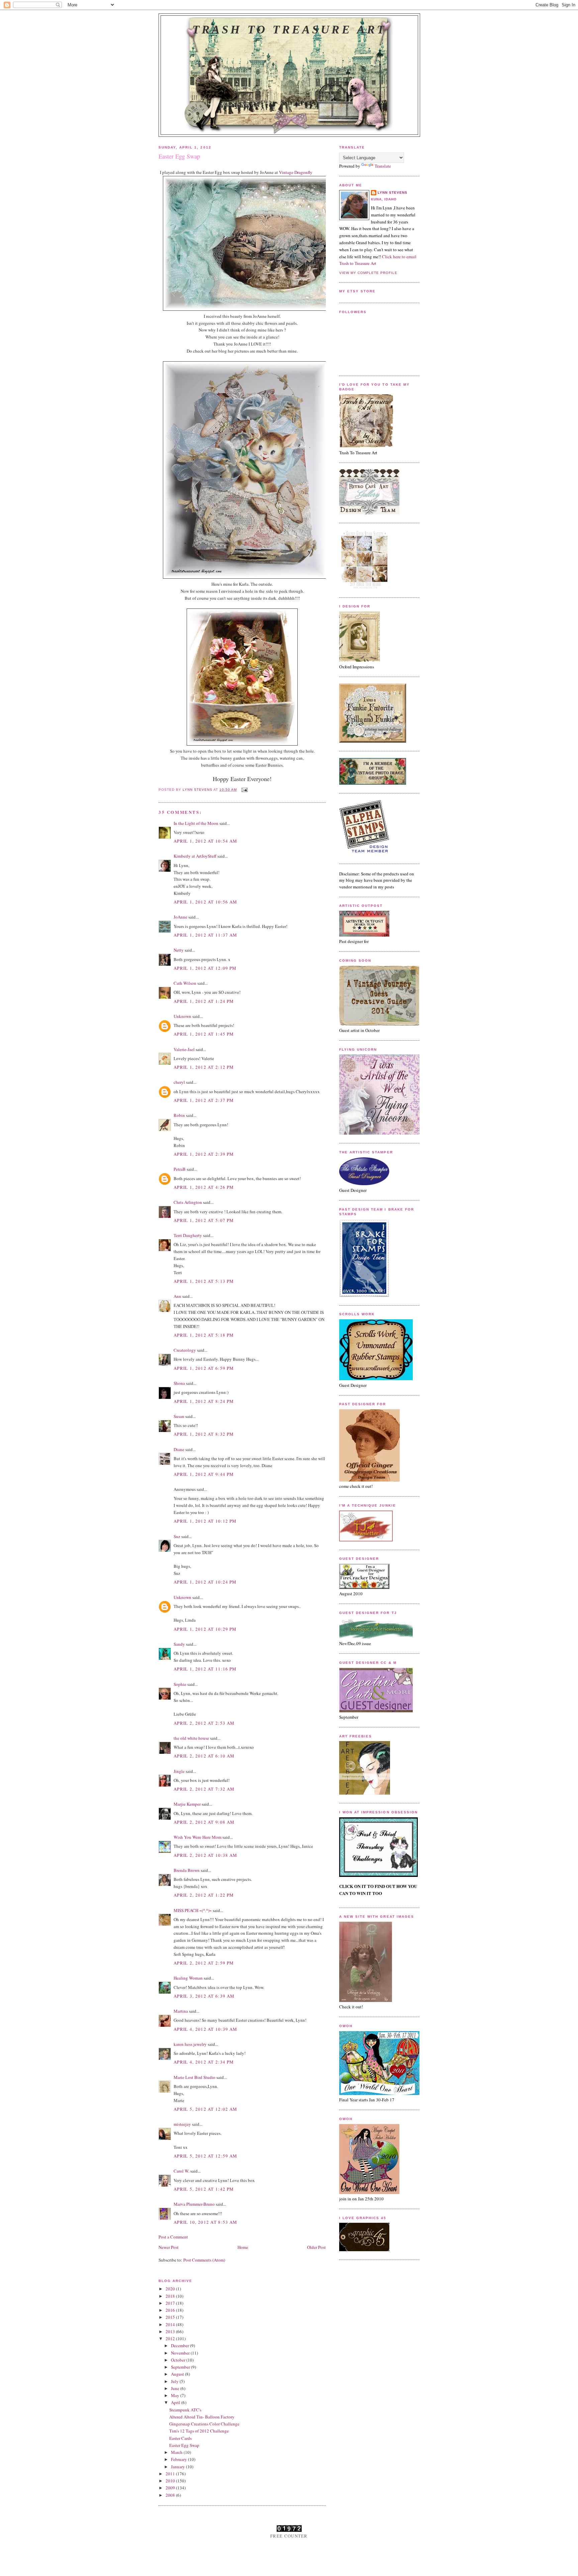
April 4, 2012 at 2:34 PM (204, 2062)
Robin (179, 1115)
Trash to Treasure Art (289, 29)
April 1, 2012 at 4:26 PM (204, 1187)
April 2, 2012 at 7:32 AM (204, 1789)
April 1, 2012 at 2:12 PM (204, 1067)
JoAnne (180, 917)
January (178, 2467)
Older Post (316, 2247)
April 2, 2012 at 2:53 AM (204, 1723)
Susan (179, 1416)
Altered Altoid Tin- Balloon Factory (202, 2417)
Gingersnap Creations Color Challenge (204, 2424)
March (177, 2452)
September (181, 2367)
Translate (383, 166)
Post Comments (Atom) (204, 2260)
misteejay (182, 2124)
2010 (171, 2481)
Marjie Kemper (187, 1804)
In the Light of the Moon (196, 823)
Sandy (179, 1644)
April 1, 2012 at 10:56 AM (206, 902)
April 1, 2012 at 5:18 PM (204, 1335)
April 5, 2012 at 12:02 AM (206, 2109)
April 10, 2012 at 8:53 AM (206, 2222)
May (176, 2395)
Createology (185, 1350)
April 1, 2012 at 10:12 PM (205, 1521)
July (175, 2381)
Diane (179, 1449)
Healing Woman (188, 1978)
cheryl (179, 1082)
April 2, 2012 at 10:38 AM (206, 1855)
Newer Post (169, 2247)
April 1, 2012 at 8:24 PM (204, 1401)
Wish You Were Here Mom (198, 1837)
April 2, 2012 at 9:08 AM (204, 1822)
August (178, 2374)
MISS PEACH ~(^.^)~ (193, 1910)
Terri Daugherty (188, 1235)
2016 (171, 2310)
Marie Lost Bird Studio (195, 2077)
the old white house (191, 1738)
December (180, 2346)
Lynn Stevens (393, 193)
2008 (171, 2495)
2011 (171, 2474)
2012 (171, 2339)
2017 (171, 2303)
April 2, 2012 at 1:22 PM (204, 1895)
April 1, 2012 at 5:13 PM (204, 1281)
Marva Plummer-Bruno (194, 2204)
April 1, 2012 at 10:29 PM (205, 1629)
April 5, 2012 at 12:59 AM (206, 2156)
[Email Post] (244, 790)
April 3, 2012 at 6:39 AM (204, 1996)
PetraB (180, 1169)
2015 (171, 2317)
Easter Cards (180, 2438)
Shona (179, 1383)
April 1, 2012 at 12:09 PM (205, 968)
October (179, 2360)
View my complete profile (368, 273)
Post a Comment (173, 2237)
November (181, 2353)
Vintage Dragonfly (296, 172)
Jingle (179, 1771)
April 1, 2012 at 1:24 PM (204, 1001)
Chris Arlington (188, 1202)
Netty (179, 950)
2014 (171, 2324)
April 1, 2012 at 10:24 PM (205, 1582)
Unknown (182, 1016)
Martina (181, 2011)
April (176, 2402)
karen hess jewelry (190, 2044)
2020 (171, 2289)
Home (243, 2247)
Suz (177, 1536)
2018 (171, 2296)
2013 (171, 2331)
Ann (177, 1296)
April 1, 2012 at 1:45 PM (204, 1034)
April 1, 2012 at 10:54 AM (206, 841)
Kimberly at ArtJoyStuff (195, 856)
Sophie (180, 1684)
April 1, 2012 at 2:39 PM (204, 1154)
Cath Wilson (185, 983)
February (179, 2459)
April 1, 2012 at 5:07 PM (204, 1220)
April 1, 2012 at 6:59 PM (204, 1368)
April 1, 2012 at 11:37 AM (206, 935)
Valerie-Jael (184, 1049)
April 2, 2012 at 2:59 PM (204, 1963)
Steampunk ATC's (185, 2410)
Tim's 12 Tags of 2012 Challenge (199, 2431)
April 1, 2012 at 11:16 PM (205, 1669)
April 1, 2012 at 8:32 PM (204, 1434)
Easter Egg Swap (184, 2445)
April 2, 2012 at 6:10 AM (204, 1756)
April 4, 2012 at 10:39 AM (206, 2029)
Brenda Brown (187, 1870)
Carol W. (181, 2171)
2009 (171, 2488)
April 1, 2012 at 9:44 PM (204, 1474)
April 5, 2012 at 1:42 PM (204, 2189)
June (176, 2388)
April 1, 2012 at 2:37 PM (204, 1100)
